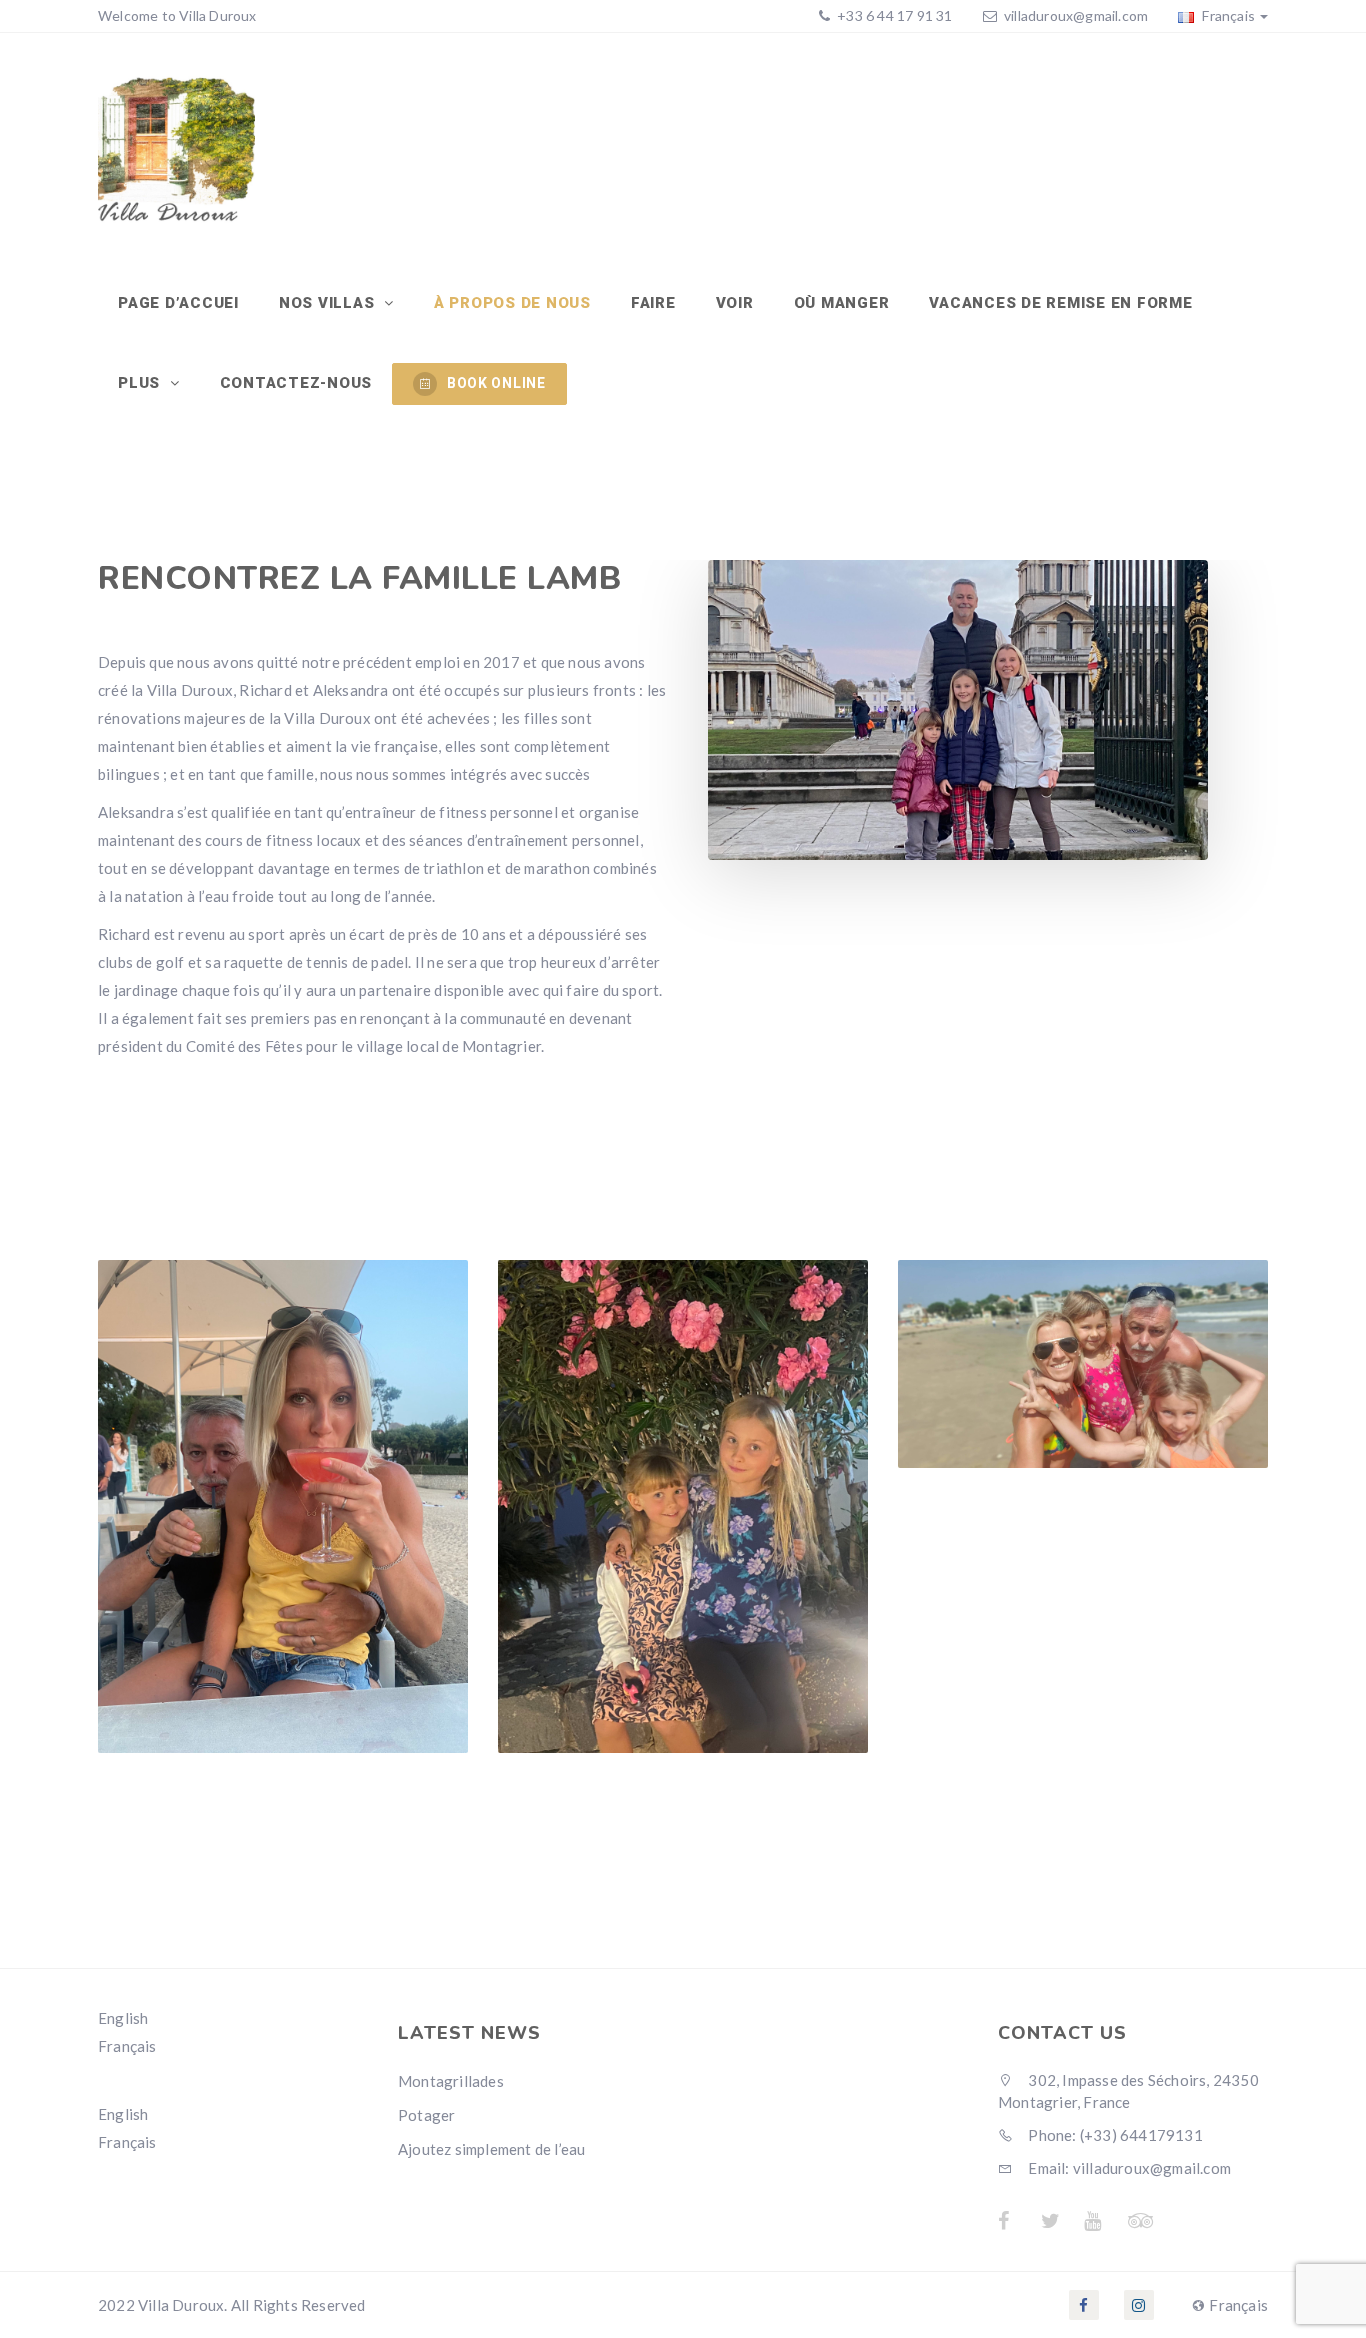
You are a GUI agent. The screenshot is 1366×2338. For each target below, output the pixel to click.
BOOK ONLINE (496, 383)
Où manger (842, 303)
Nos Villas (329, 303)
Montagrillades (451, 2081)
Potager (426, 2115)
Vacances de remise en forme (1060, 303)
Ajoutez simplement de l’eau (491, 2149)
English (123, 2018)
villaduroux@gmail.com (1076, 15)
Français (1227, 15)
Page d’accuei (178, 303)
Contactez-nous (296, 383)
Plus (141, 383)
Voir (735, 303)
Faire (653, 303)
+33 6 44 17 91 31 (893, 15)
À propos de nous (512, 303)
